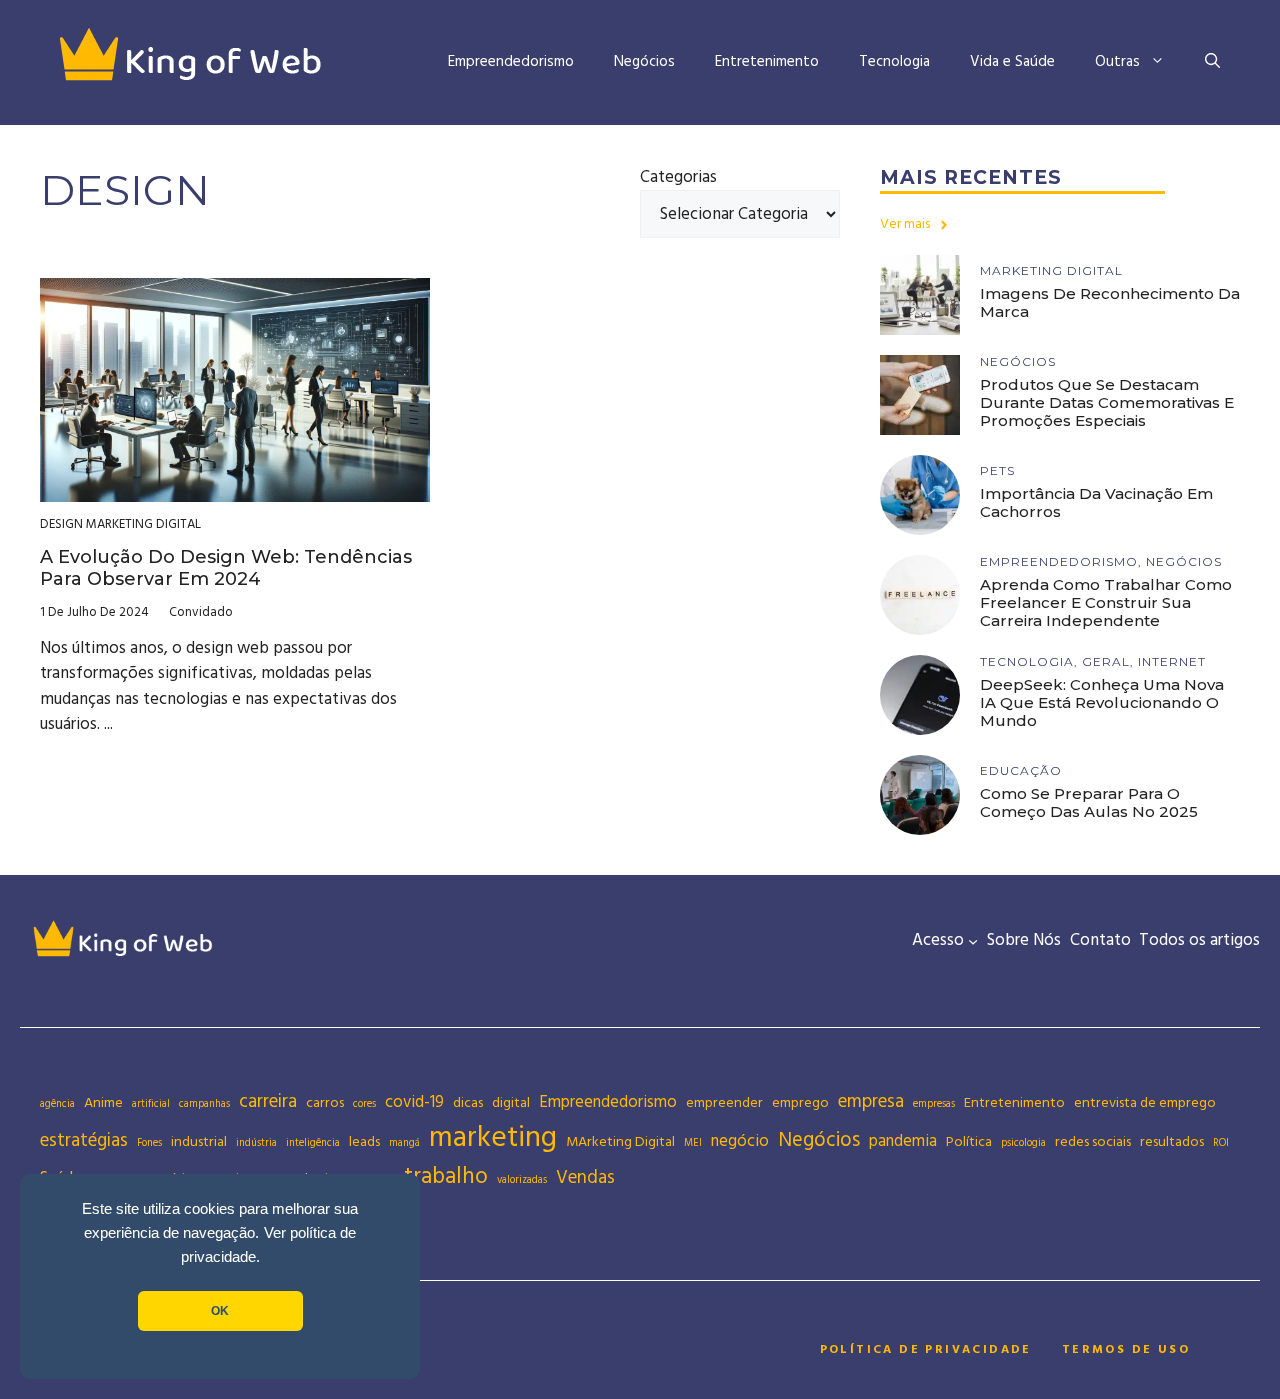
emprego (800, 1103)
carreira (268, 1101)
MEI (693, 1143)
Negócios (644, 61)
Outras (1117, 61)
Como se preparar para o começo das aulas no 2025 (1089, 802)
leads (364, 1142)
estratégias (84, 1140)
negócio (740, 1141)
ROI (1221, 1143)
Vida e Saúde (1012, 61)
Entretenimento (767, 61)
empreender (724, 1103)
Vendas (585, 1177)
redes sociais (1093, 1142)
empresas (934, 1104)
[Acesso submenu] (973, 941)
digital (511, 1103)
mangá (404, 1143)
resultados (1172, 1142)
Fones (149, 1143)
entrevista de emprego (1145, 1103)
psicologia (1023, 1143)
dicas (468, 1103)
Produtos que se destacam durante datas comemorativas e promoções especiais (1107, 402)
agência (57, 1104)
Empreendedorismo (511, 61)
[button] (1212, 62)
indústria (256, 1143)
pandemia (903, 1141)
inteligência (313, 1143)
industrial (199, 1142)
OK (220, 1311)
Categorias (678, 177)
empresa (871, 1101)
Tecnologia (894, 61)
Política (969, 1142)
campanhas (204, 1104)
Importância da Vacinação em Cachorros (1096, 502)
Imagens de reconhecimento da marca (1110, 302)
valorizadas (522, 1180)
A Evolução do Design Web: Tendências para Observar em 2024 (226, 568)
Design (61, 524)
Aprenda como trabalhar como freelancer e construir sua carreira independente (1106, 602)
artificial (151, 1104)
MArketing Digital (620, 1142)
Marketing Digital (143, 524)
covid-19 (414, 1102)
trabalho (446, 1176)
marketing (493, 1137)
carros (325, 1103)
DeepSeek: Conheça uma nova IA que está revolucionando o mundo (1102, 702)
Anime (103, 1103)
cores (364, 1104)
